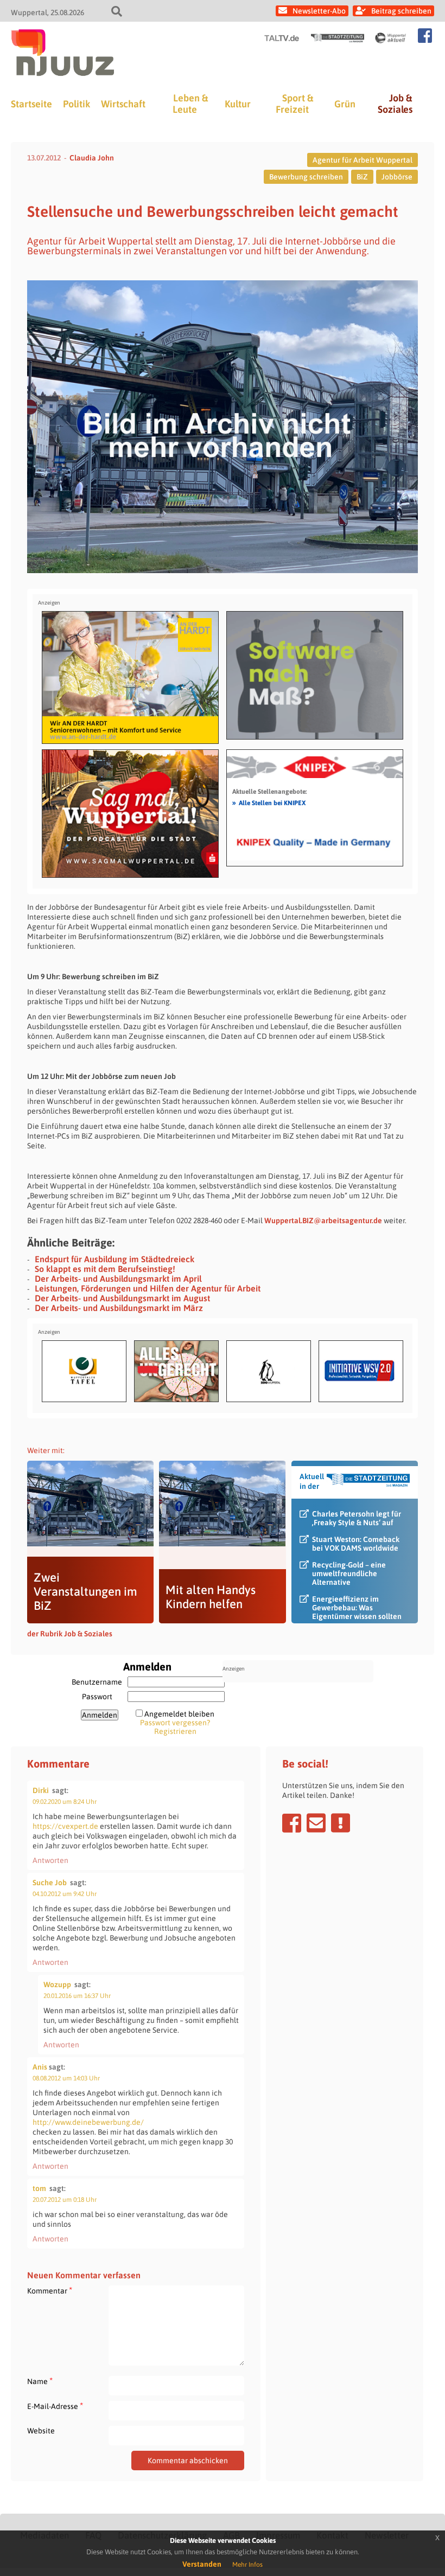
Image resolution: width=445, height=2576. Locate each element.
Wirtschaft (123, 104)
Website (41, 2431)
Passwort (97, 1697)
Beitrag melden (341, 1823)
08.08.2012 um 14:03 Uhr (66, 2078)
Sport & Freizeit (294, 104)
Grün (345, 104)
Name (40, 2381)
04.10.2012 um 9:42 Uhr (65, 1894)
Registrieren (175, 1731)
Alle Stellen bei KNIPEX (269, 802)
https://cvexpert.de (65, 1826)
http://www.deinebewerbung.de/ (88, 2122)
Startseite (31, 104)
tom (39, 2188)
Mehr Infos (247, 2565)
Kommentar (50, 2291)
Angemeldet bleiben (179, 1714)
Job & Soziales (395, 104)
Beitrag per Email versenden (316, 1823)
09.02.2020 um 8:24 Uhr (65, 1802)
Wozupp (57, 1984)
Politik (77, 104)
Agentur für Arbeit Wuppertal (363, 160)
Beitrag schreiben (401, 11)
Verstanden (202, 2564)
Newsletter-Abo (319, 11)
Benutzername (97, 1682)
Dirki (41, 1790)
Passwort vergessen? (175, 1723)
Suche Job (50, 1883)
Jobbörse (397, 177)
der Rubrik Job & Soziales (70, 1634)
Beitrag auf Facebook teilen (292, 1823)
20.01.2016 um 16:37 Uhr (77, 1996)
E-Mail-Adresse (55, 2406)
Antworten (50, 1860)
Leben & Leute (190, 104)
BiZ (362, 177)
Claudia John (92, 158)
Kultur (238, 104)
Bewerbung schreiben (306, 177)
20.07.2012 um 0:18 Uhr (65, 2200)
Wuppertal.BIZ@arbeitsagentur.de (323, 1220)
